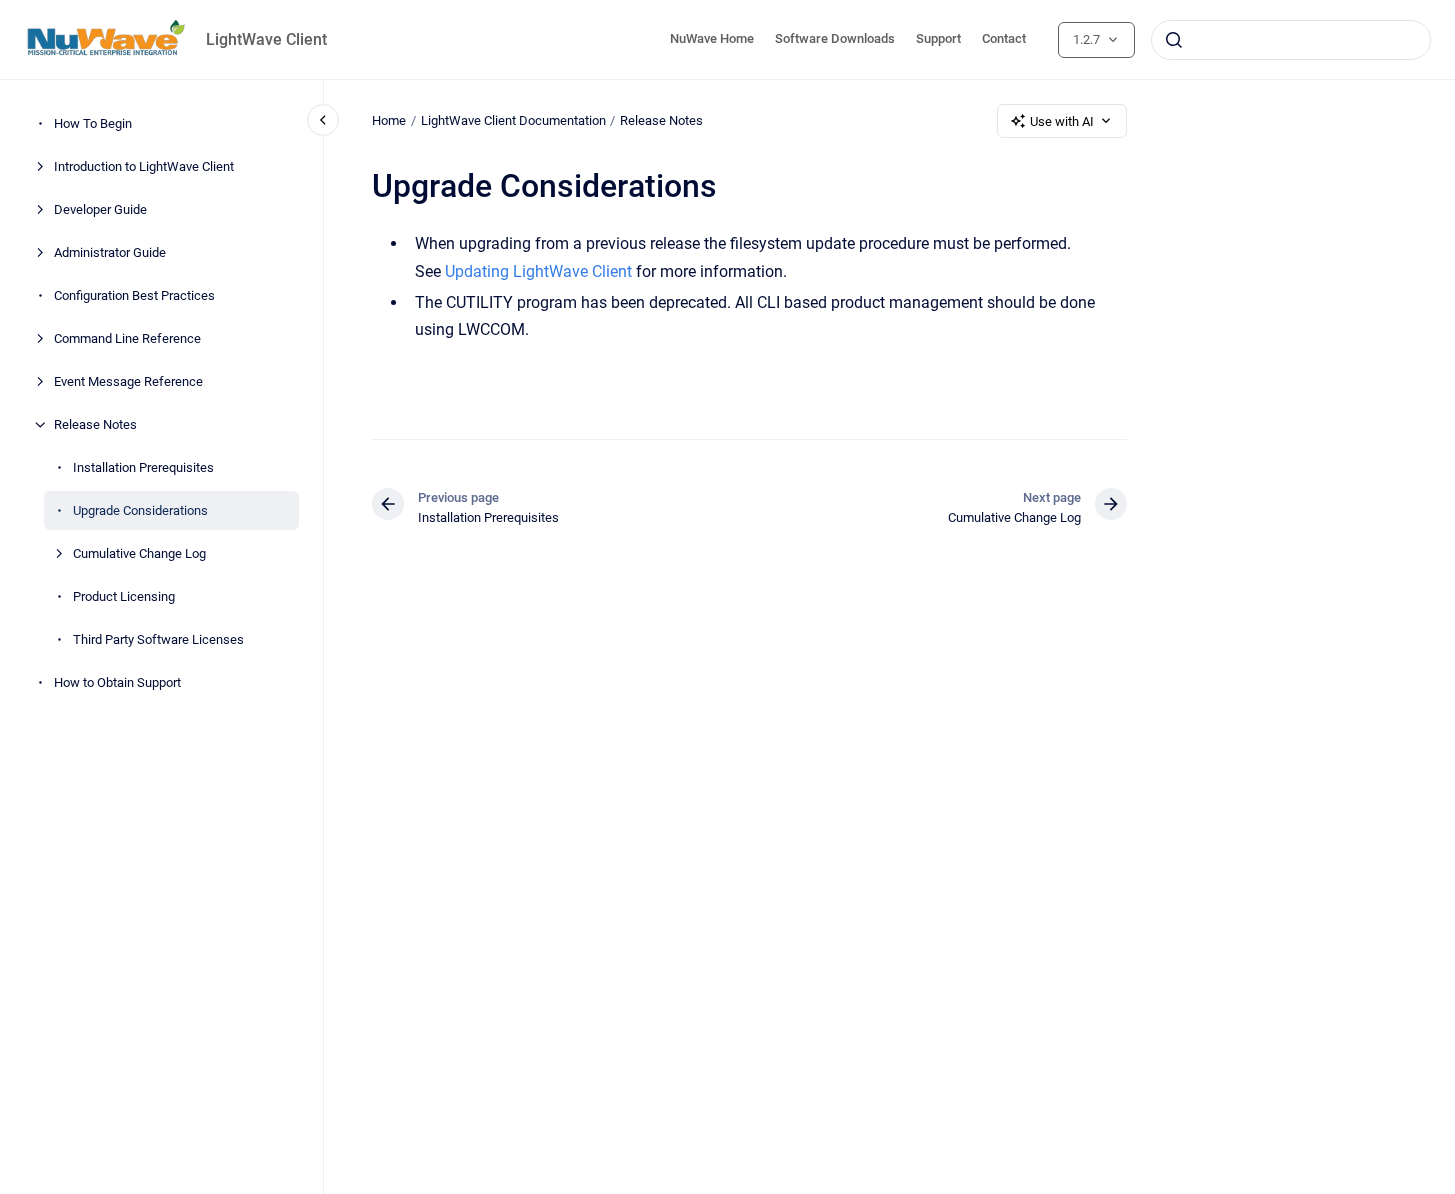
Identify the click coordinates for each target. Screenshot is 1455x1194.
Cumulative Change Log (139, 553)
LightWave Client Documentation (513, 120)
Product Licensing (124, 596)
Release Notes (95, 424)
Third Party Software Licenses (158, 639)
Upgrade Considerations (140, 510)
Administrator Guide (110, 252)
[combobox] (1291, 40)
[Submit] (1174, 40)
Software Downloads (835, 38)
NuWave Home (712, 38)
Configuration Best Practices (134, 295)
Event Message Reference (128, 381)
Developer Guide (100, 209)
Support (938, 38)
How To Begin (93, 123)
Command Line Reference (127, 338)
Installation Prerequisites (143, 467)
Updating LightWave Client (538, 271)
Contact (1004, 38)
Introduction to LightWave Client (144, 166)
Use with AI (1062, 121)
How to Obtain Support (117, 682)
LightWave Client (266, 39)
